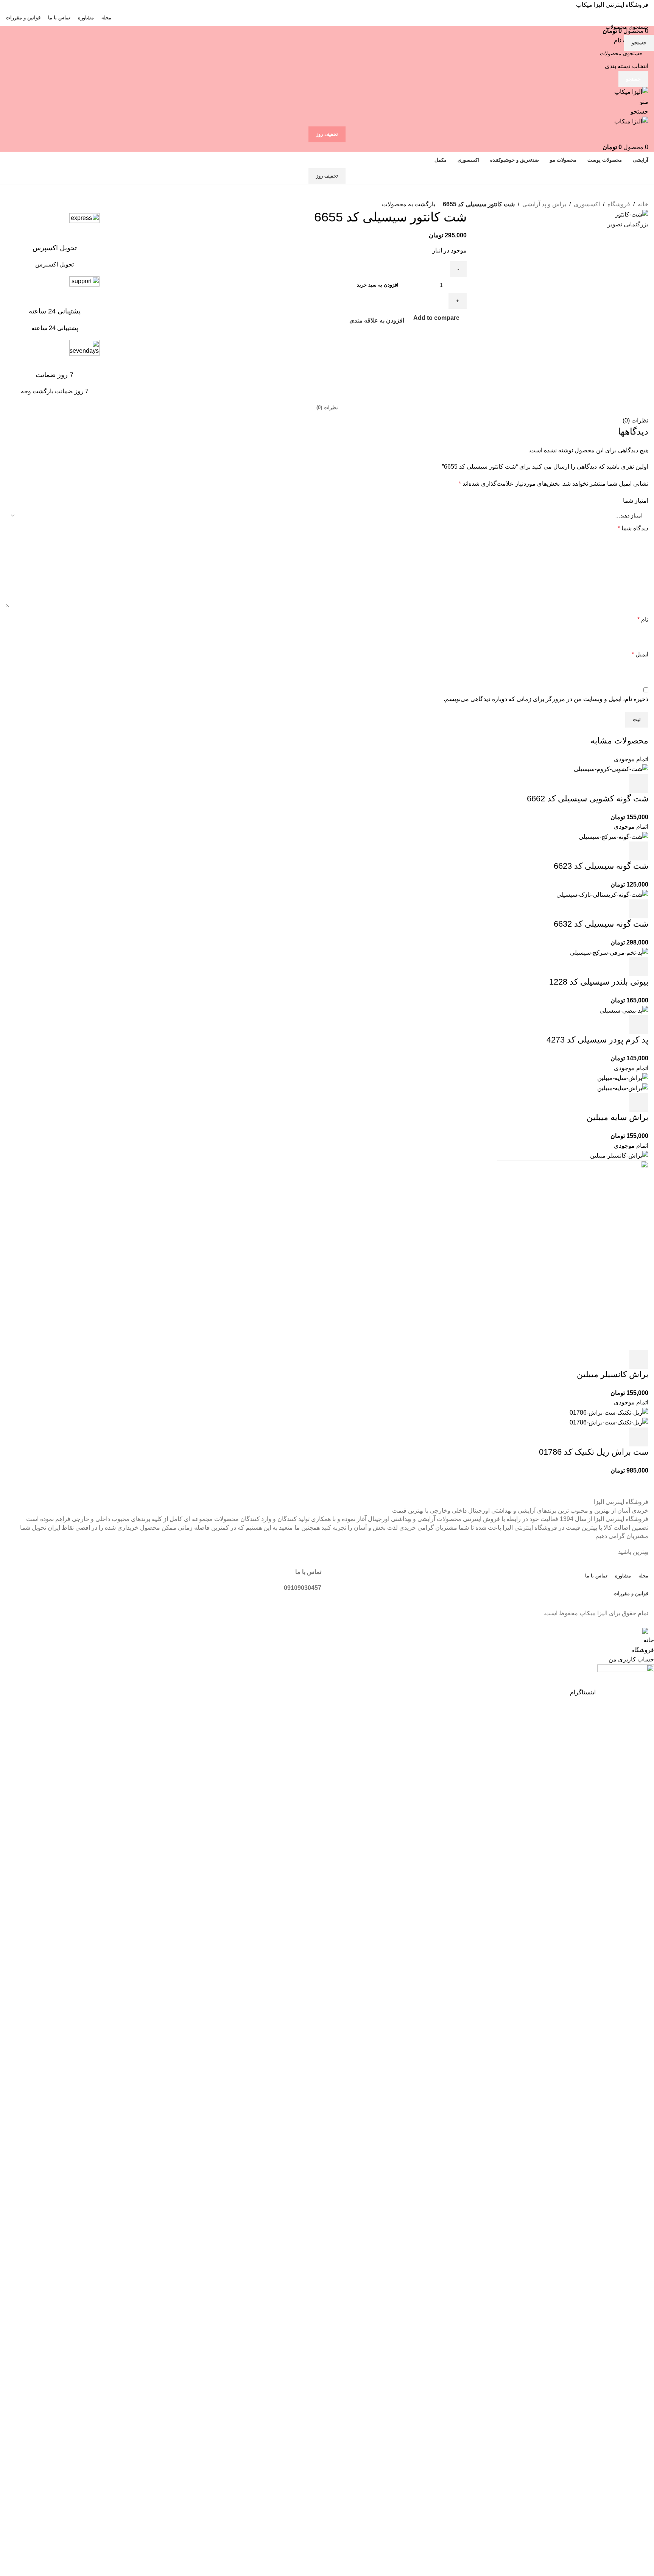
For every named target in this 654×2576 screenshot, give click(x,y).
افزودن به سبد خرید (378, 285)
